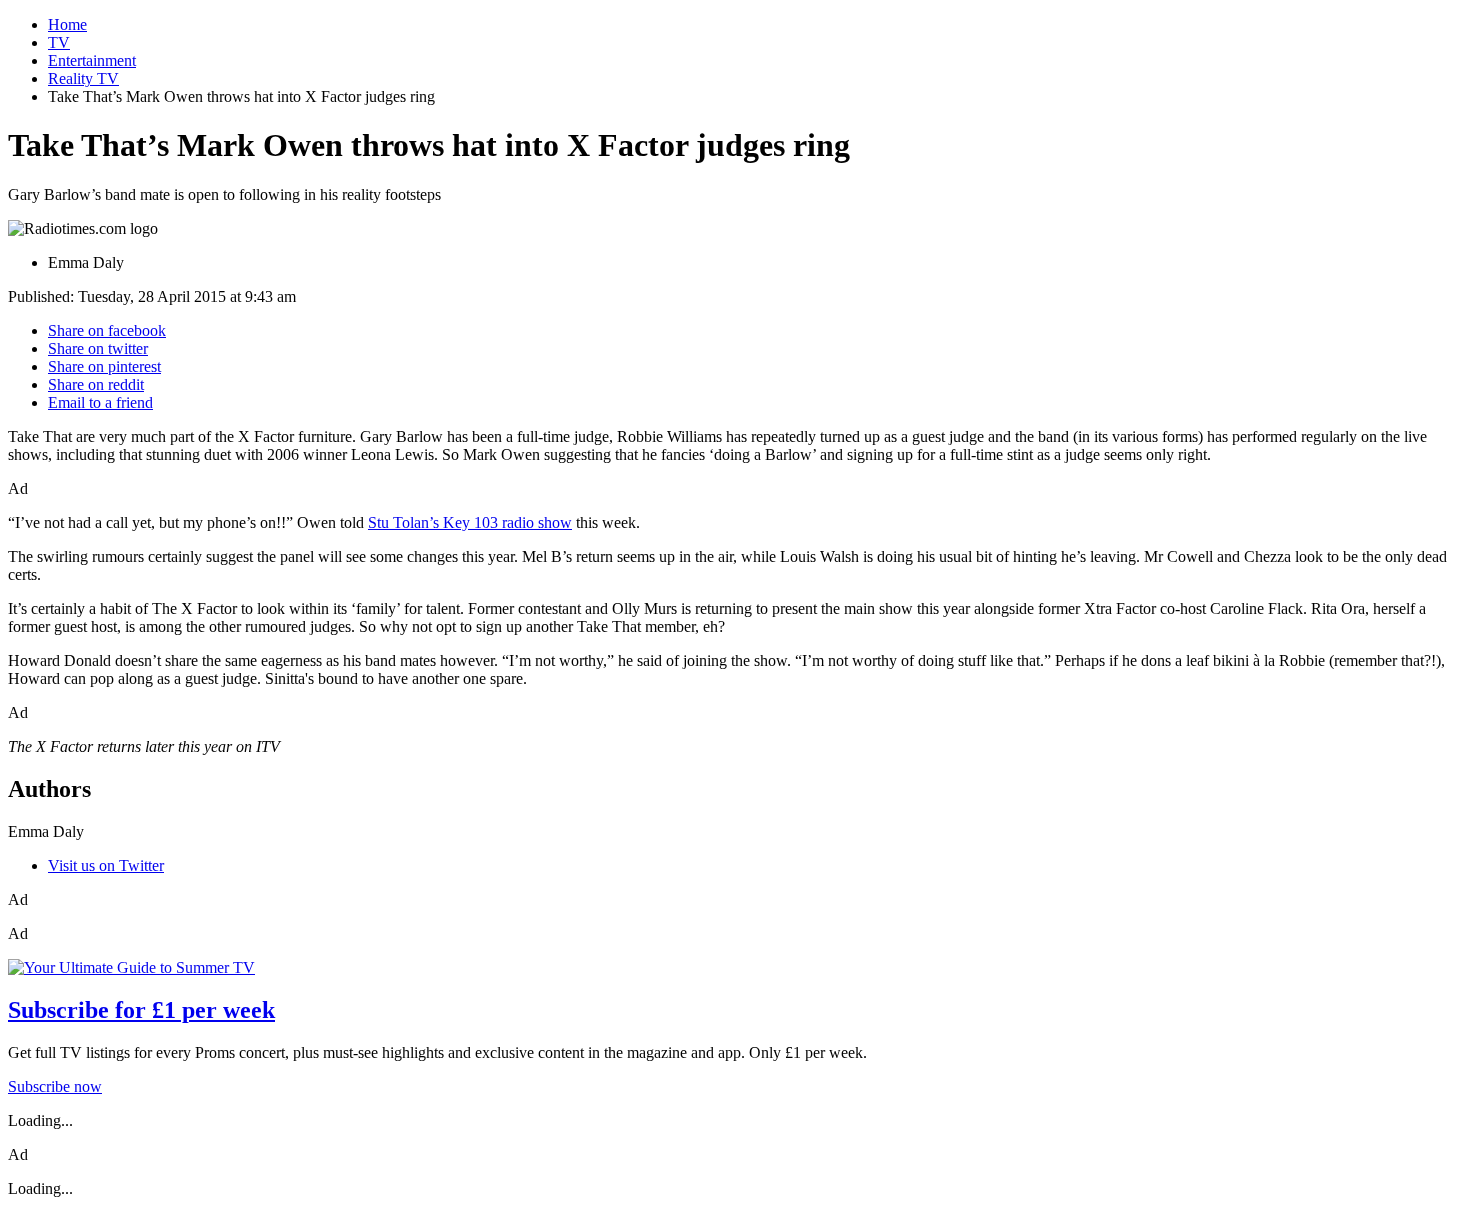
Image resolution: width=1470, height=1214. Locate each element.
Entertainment (92, 60)
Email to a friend (100, 402)
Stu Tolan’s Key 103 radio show (470, 522)
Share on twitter (98, 348)
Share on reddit (96, 384)
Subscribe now (55, 1086)
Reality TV (83, 78)
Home (67, 24)
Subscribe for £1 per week (141, 1010)
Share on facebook (107, 330)
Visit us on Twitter (106, 865)
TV (59, 42)
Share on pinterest (104, 366)
